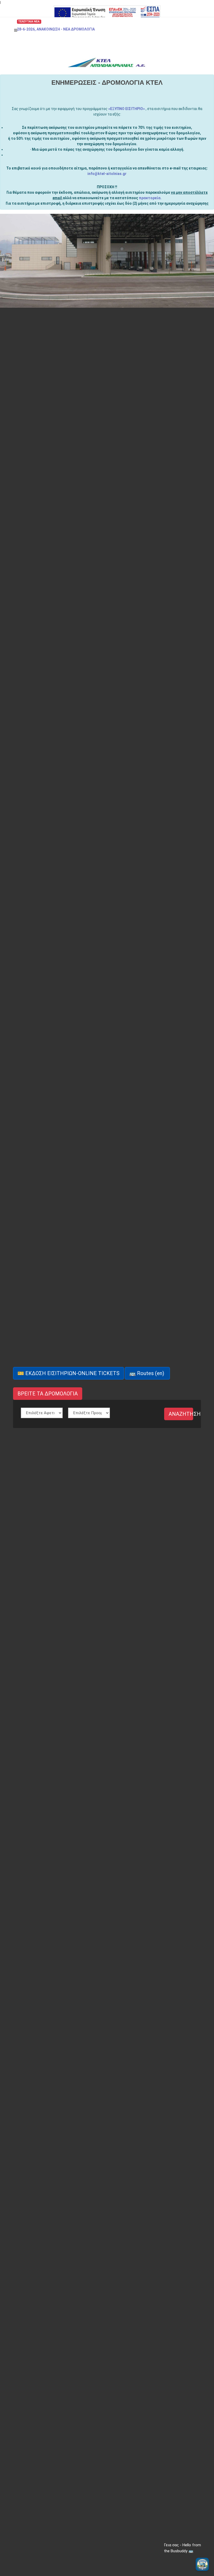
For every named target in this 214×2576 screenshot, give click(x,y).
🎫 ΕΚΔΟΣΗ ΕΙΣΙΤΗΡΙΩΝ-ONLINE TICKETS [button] (69, 1373)
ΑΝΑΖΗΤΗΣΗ (181, 1414)
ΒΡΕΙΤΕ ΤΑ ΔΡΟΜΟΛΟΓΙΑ (48, 1394)
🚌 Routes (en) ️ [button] (147, 1373)
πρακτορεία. (150, 198)
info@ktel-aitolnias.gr (107, 174)
